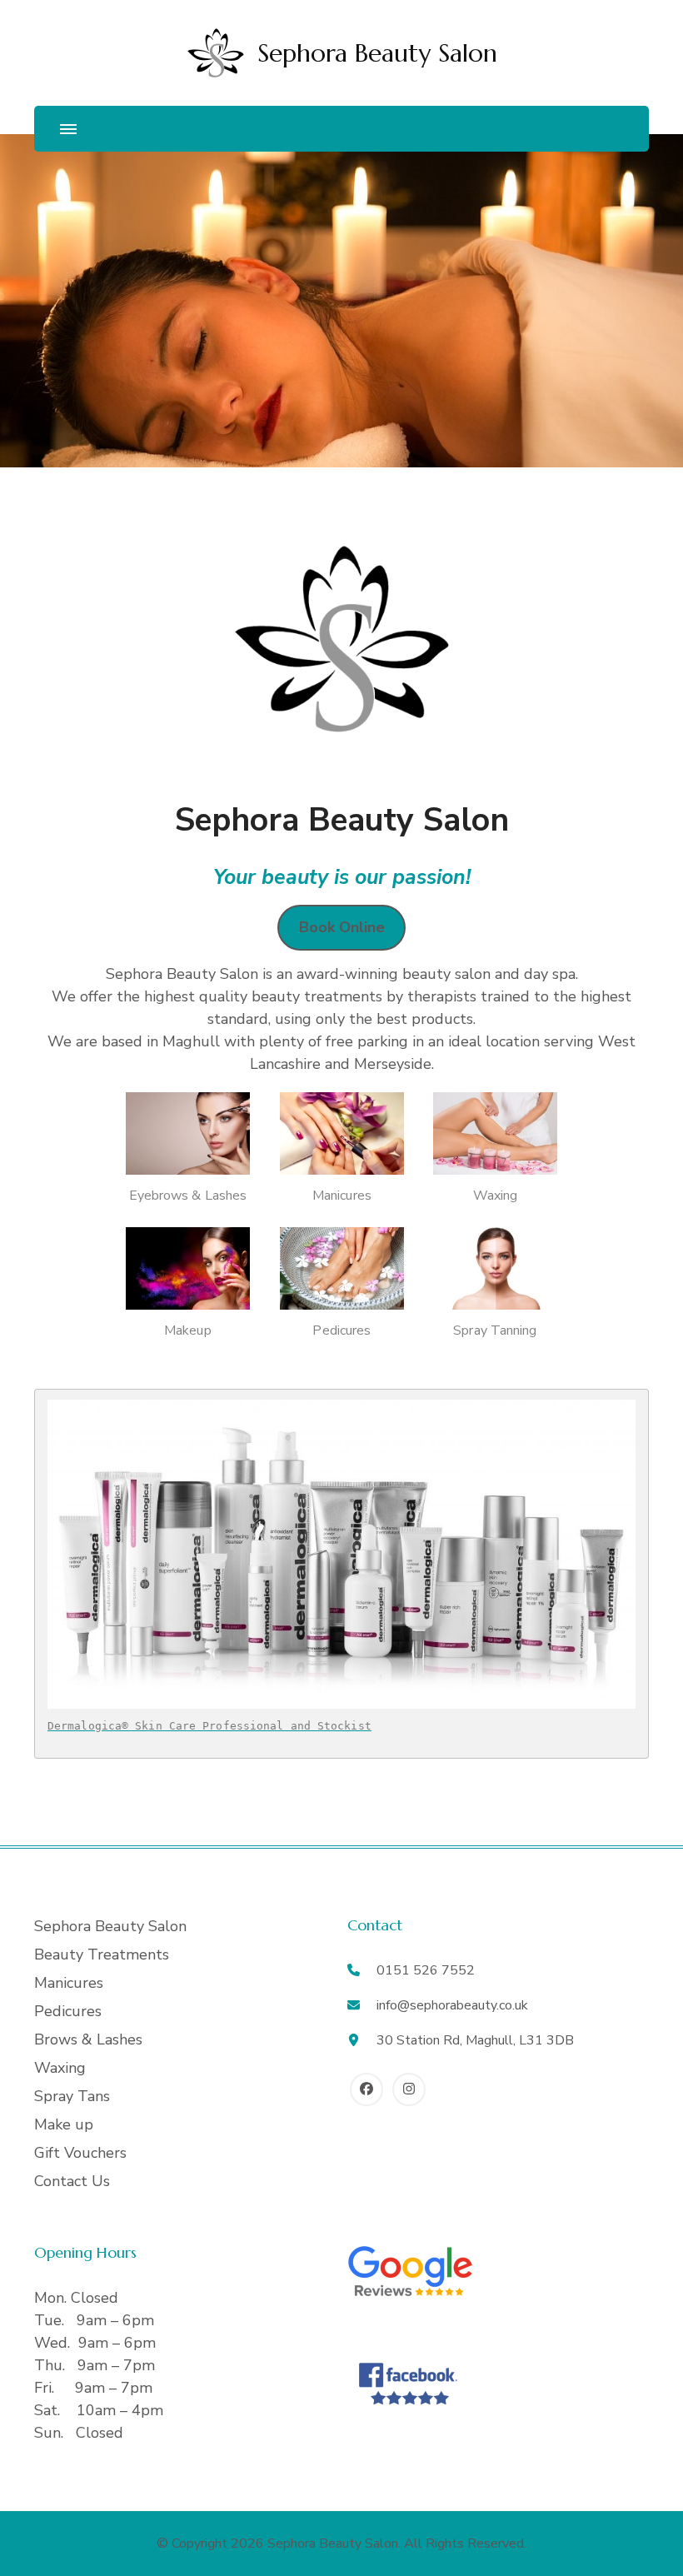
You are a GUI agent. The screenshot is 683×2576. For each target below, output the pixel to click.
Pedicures (68, 2011)
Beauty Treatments (102, 1954)
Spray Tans (72, 2096)
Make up (64, 2124)
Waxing (60, 2068)
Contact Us (72, 2181)
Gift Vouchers (80, 2153)
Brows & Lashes (88, 2039)
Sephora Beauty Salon (377, 53)
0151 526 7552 (426, 1970)
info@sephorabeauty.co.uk (452, 2005)
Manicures (69, 1983)
